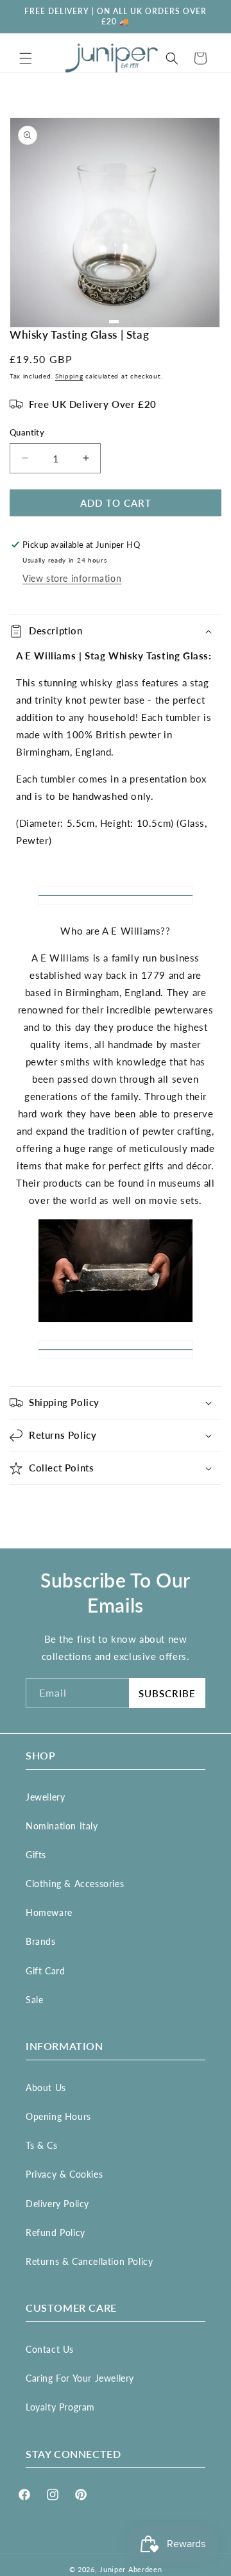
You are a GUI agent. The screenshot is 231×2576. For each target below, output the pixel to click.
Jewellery (45, 1797)
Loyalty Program (60, 2407)
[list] (116, 223)
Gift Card (45, 1971)
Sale (34, 2000)
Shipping (69, 376)
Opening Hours (58, 2116)
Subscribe (167, 1693)
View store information (72, 578)
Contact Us (50, 2349)
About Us (46, 2088)
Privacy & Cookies (64, 2174)
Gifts (36, 1855)
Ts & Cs (41, 2145)
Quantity (27, 432)
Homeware (49, 1912)
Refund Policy (56, 2233)
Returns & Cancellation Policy (89, 2261)
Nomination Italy (62, 1826)
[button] (26, 58)
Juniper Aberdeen (131, 2569)
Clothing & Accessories (75, 1884)
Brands (41, 1941)
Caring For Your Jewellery (80, 2378)
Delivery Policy (57, 2204)
